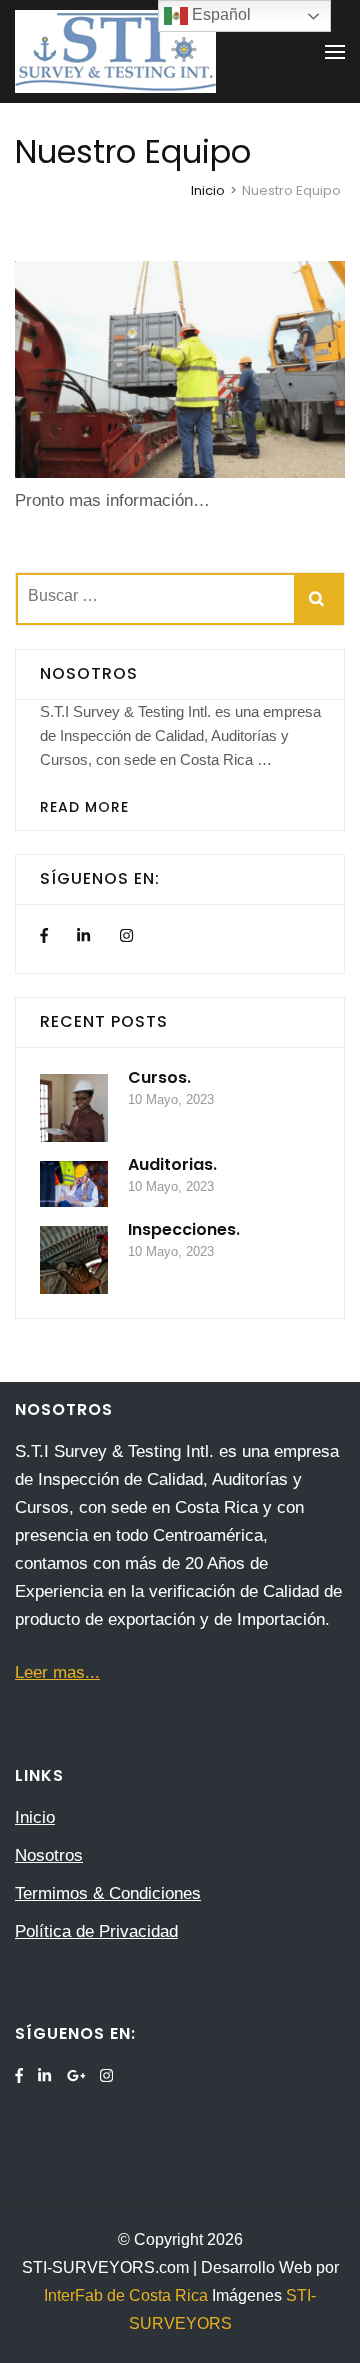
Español (219, 14)
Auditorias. (172, 1164)
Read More (84, 807)
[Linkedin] (83, 936)
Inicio (35, 1817)
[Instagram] (126, 936)
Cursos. (159, 1077)
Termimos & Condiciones (108, 1893)
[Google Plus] (76, 2075)
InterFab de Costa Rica (128, 2295)
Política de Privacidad (96, 1931)
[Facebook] (44, 936)
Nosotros (49, 1855)
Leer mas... (57, 1672)
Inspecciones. (184, 1229)
